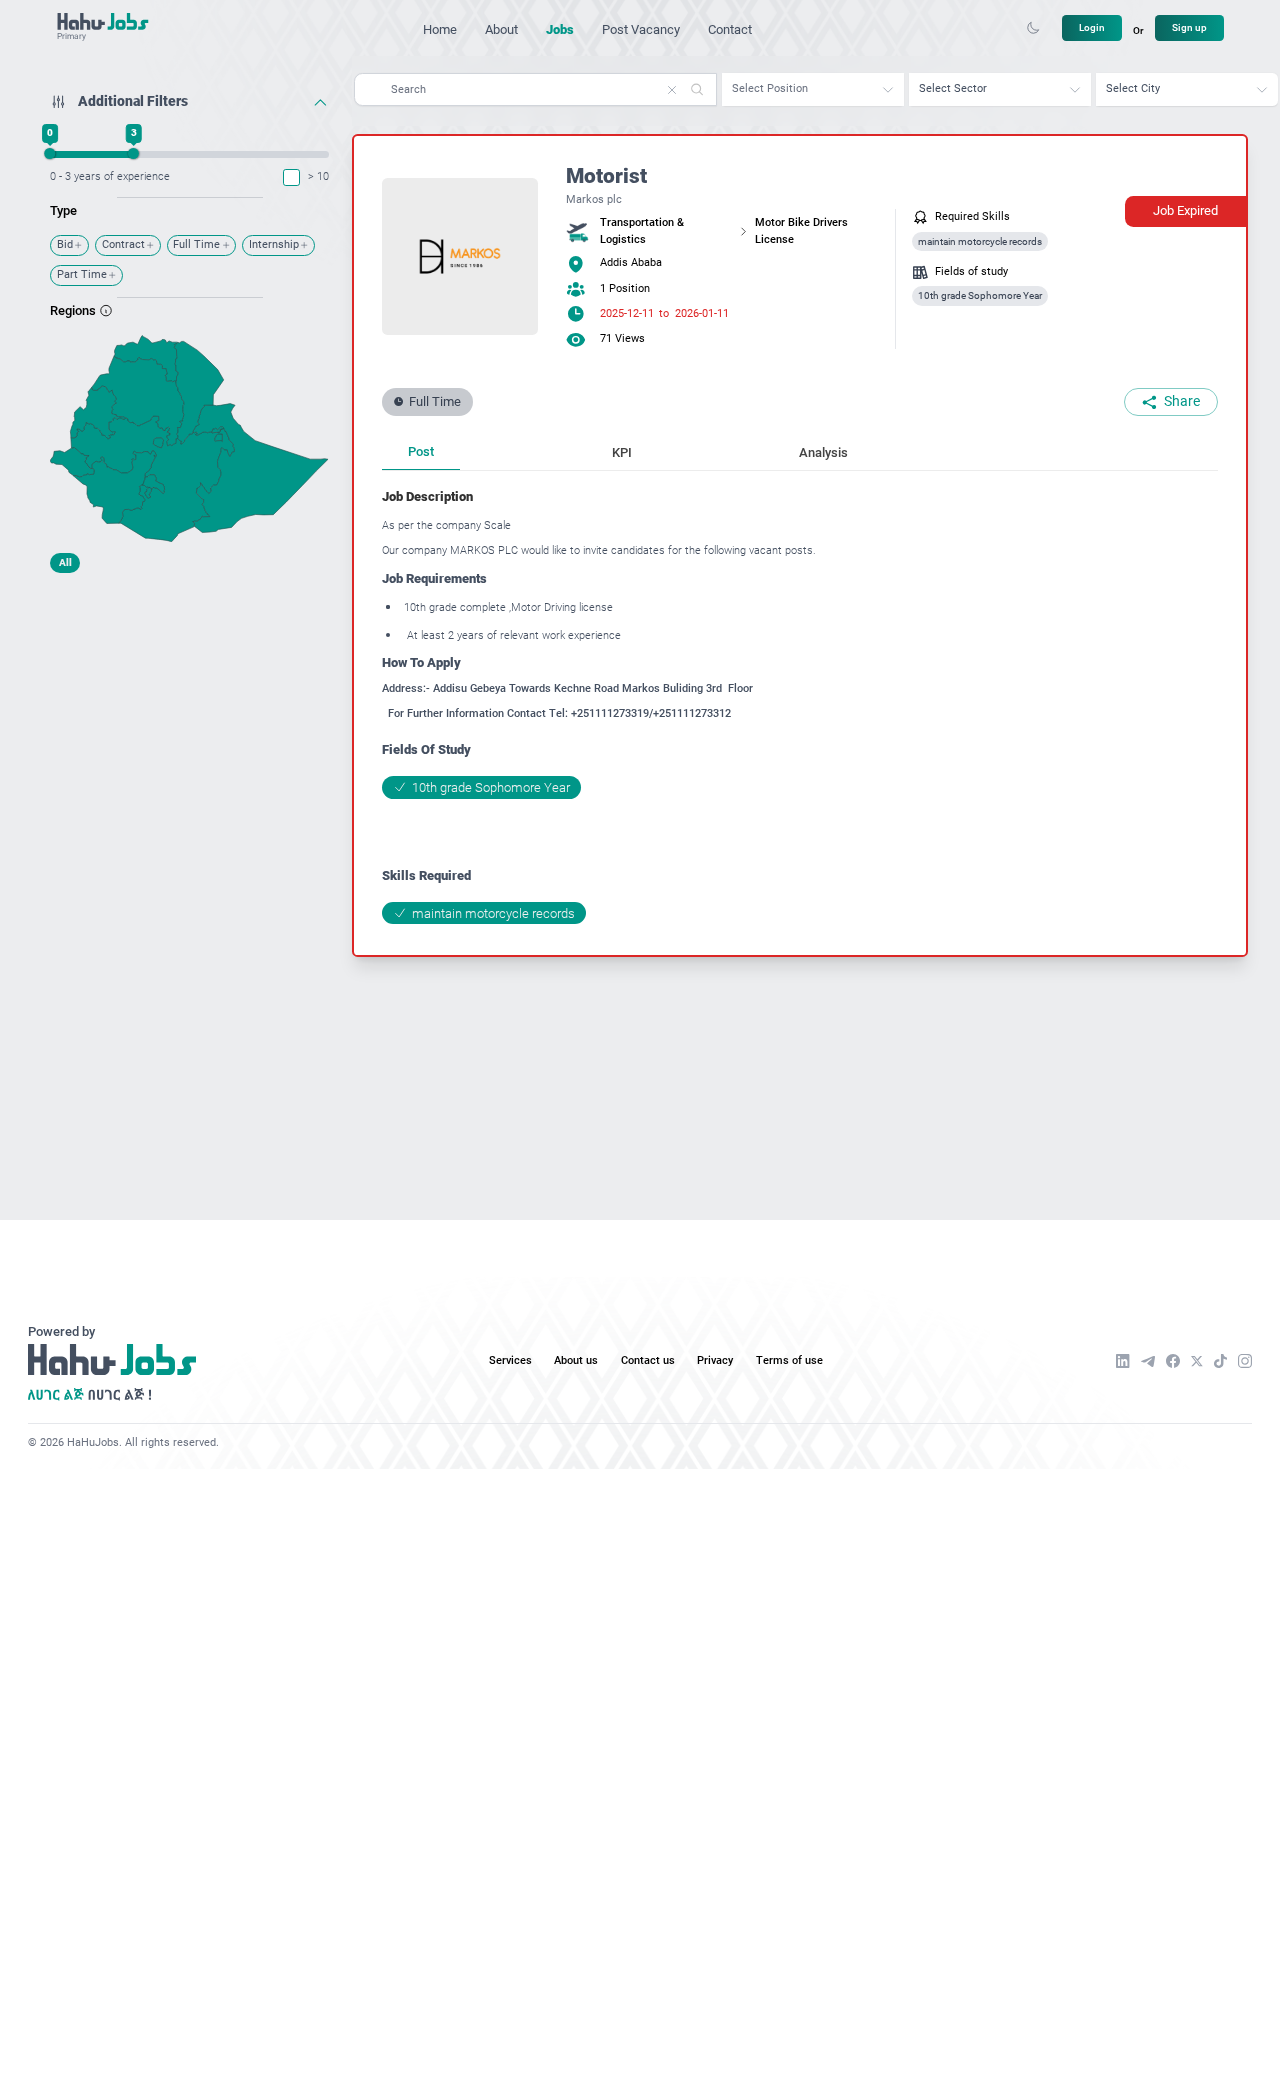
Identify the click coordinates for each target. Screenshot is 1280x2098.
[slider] (50, 153)
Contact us (648, 1360)
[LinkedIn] (1123, 1361)
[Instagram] (1245, 1361)
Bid (65, 244)
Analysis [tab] (823, 452)
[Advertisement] (189, 707)
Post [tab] (421, 451)
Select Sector (953, 88)
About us (576, 1360)
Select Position (770, 88)
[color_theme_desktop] (1033, 28)
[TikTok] (1220, 1361)
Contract (123, 244)
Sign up (1189, 27)
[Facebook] (1173, 1361)
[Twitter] (1197, 1361)
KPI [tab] (622, 452)
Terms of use (789, 1360)
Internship (274, 244)
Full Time (196, 244)
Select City (1133, 88)
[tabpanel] (800, 705)
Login (1092, 27)
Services (510, 1360)
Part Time (82, 274)
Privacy (715, 1360)
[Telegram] (1148, 1362)
